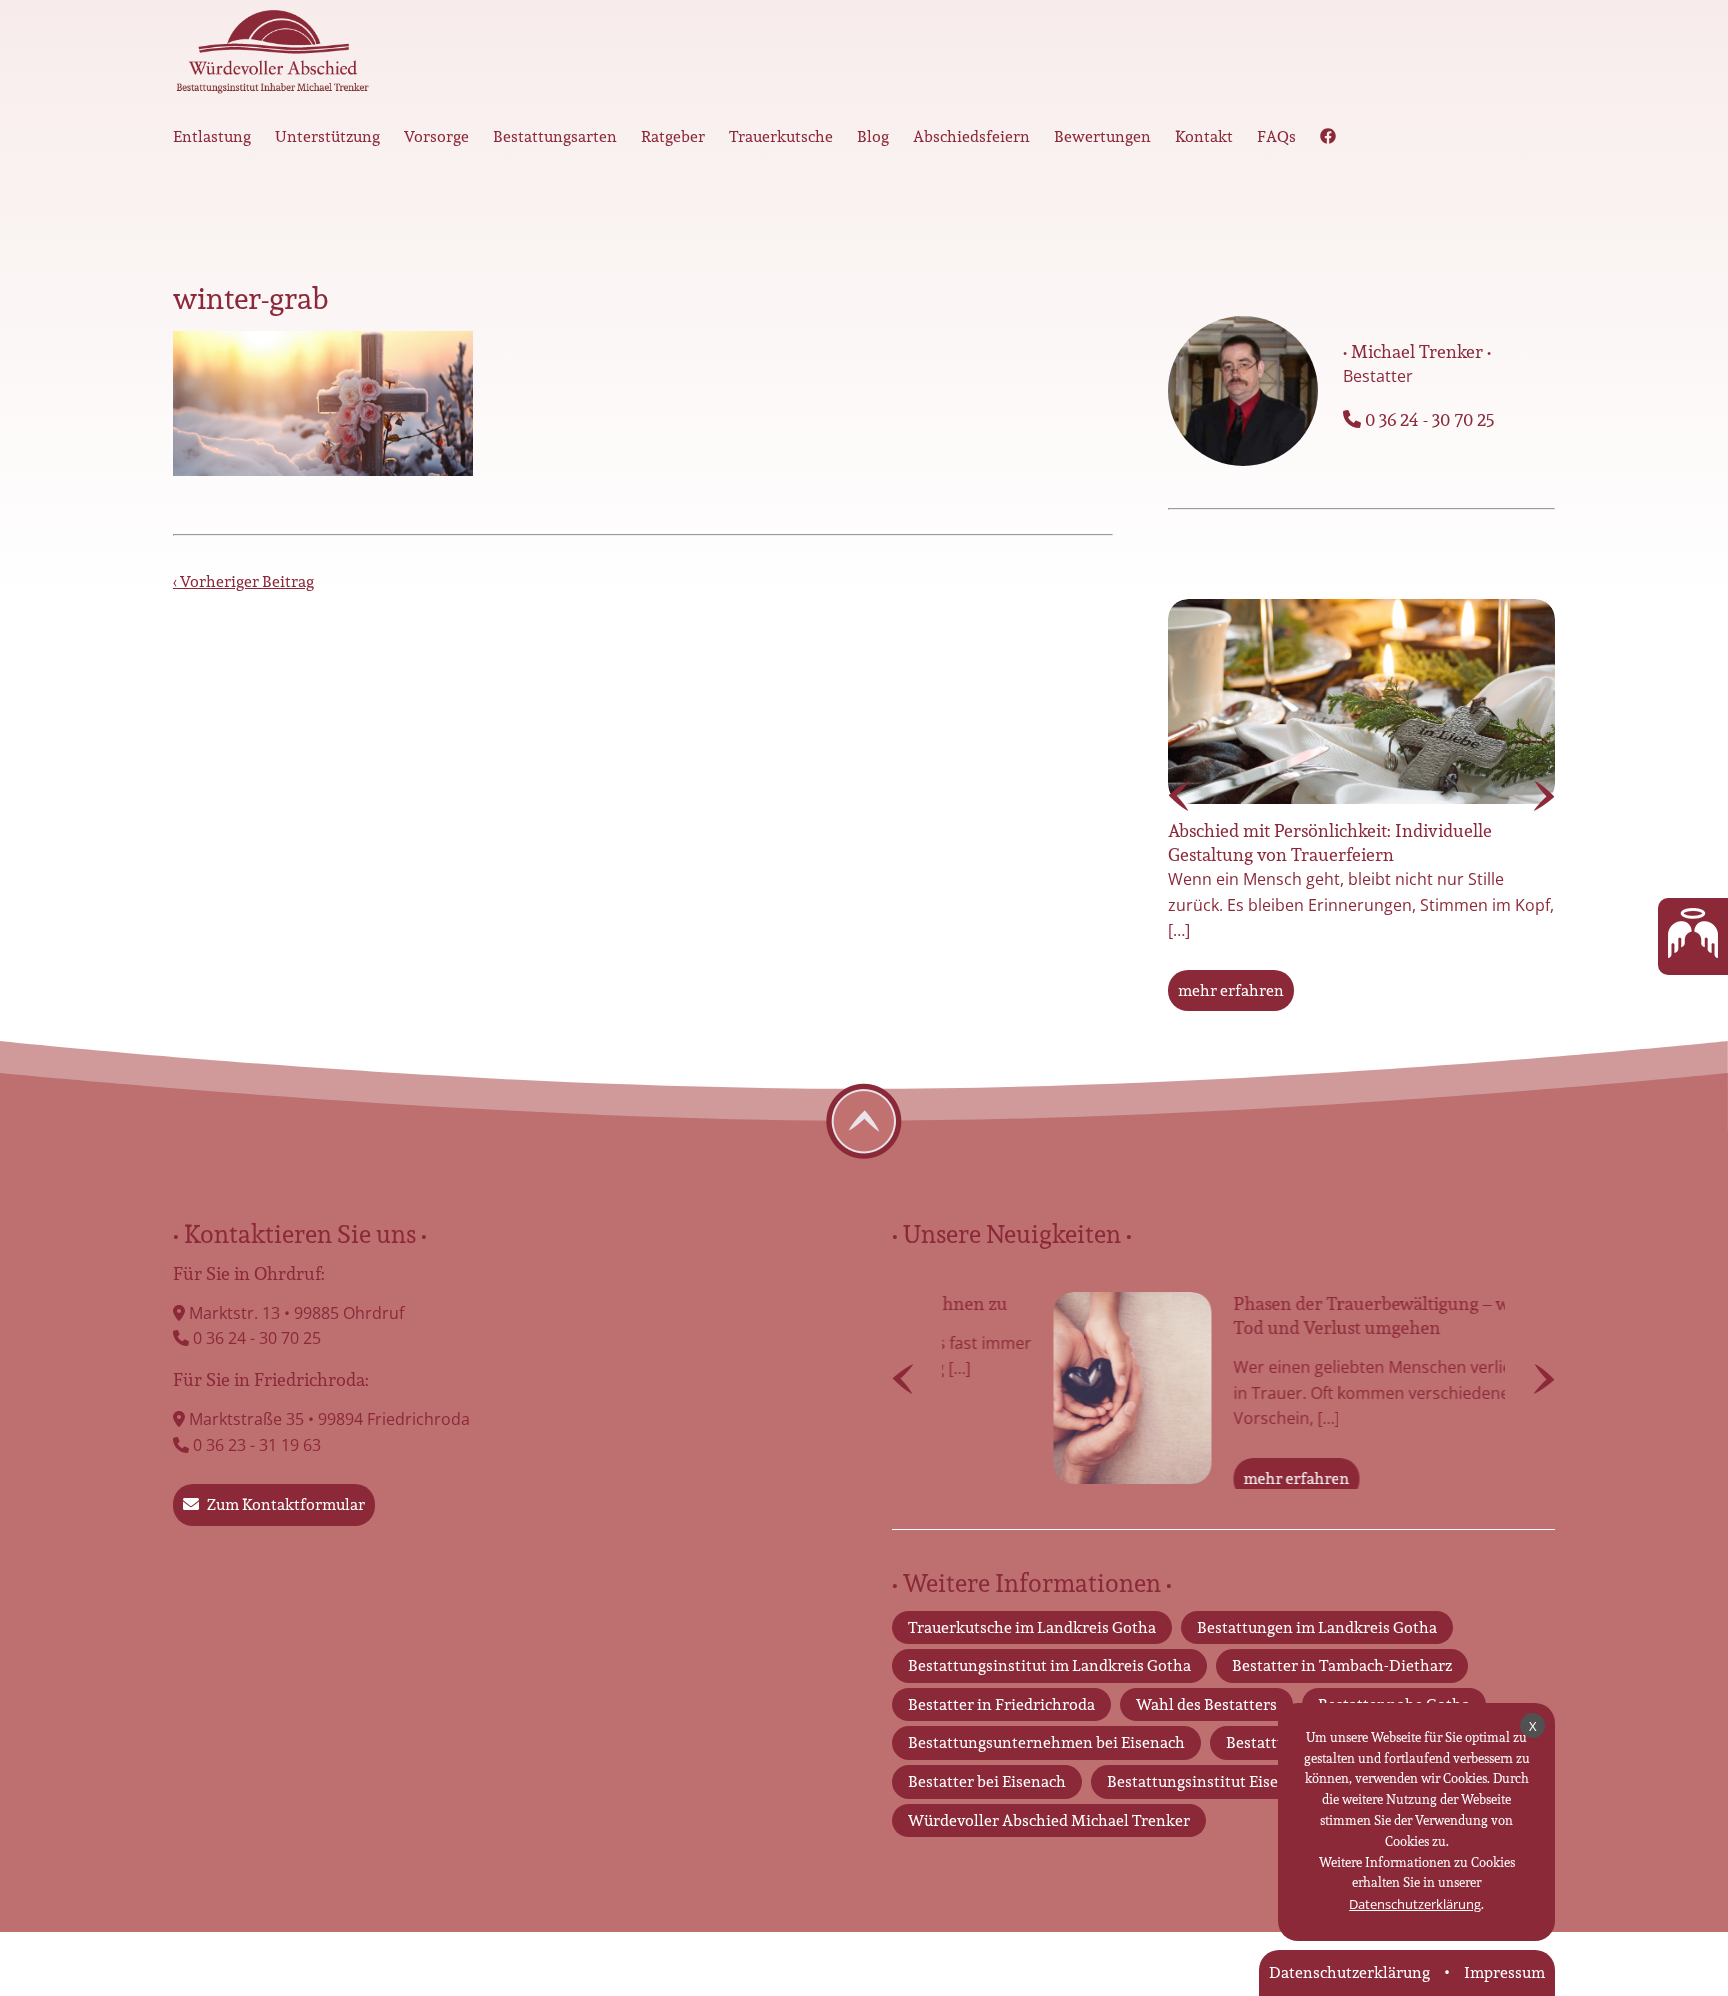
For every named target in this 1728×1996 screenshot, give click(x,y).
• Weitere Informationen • (1032, 1623)
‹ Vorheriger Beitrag (243, 581)
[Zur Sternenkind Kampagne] (1693, 937)
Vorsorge (436, 136)
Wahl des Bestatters (1206, 1744)
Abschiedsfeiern (971, 136)
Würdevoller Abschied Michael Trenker (1049, 1860)
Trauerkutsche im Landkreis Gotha (1032, 1667)
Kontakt (1204, 136)
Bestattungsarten (555, 136)
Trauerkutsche (781, 136)
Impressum (1504, 1972)
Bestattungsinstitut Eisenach (1210, 1821)
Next (1544, 796)
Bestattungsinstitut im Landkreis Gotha (1049, 1705)
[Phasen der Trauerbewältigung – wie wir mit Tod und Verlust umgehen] (1021, 1388)
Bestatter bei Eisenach (987, 1821)
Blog (873, 136)
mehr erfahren (1231, 990)
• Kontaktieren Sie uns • (300, 1234)
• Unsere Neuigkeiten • (1012, 1234)
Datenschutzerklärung (1415, 1904)
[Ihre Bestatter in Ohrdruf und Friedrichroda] (273, 57)
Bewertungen (1102, 136)
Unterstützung (327, 136)
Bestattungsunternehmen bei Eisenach (1046, 1783)
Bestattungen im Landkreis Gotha (1317, 1667)
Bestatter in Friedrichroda (1001, 1744)
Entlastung (212, 136)
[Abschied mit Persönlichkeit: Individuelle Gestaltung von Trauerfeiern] (1361, 701)
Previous (1179, 796)
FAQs (1276, 136)
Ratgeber (673, 136)
